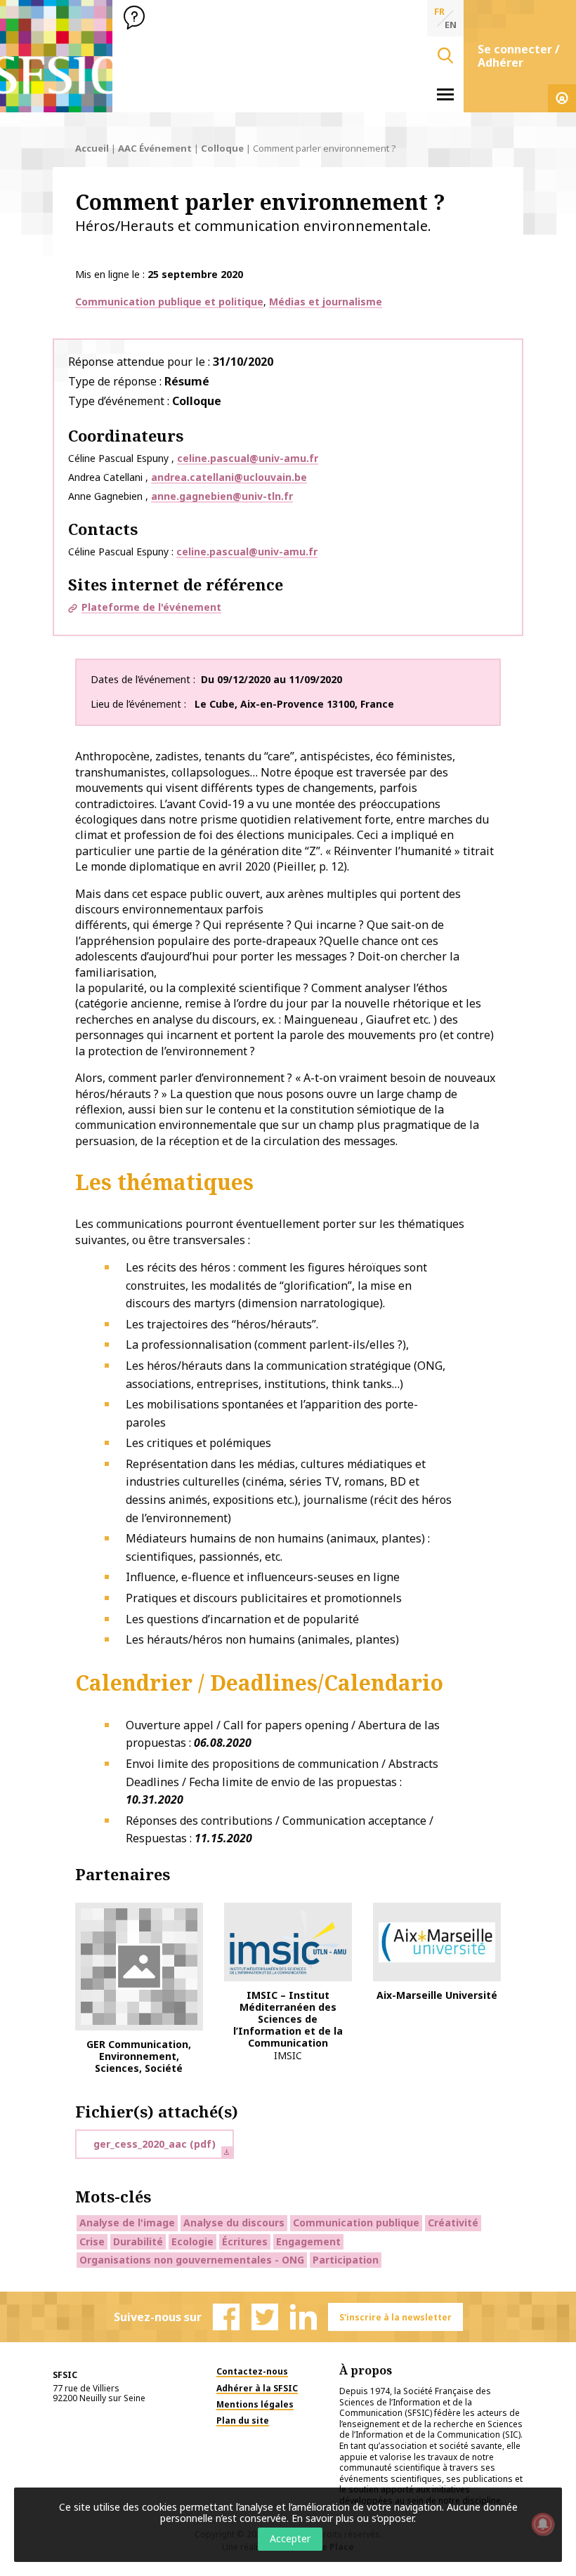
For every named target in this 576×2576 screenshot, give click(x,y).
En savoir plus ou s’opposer (353, 2518)
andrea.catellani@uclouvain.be (229, 477)
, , (294, 704)
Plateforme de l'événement (151, 607)
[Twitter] (265, 2317)
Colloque (222, 148)
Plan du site (243, 2420)
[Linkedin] (303, 2317)
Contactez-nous (252, 2371)
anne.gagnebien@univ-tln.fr (222, 496)
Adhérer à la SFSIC (257, 2388)
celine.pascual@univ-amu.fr (248, 458)
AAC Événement (155, 148)
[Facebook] (226, 2317)
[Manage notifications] (543, 2524)
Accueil (92, 148)
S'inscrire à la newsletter (395, 2317)
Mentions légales (255, 2404)
